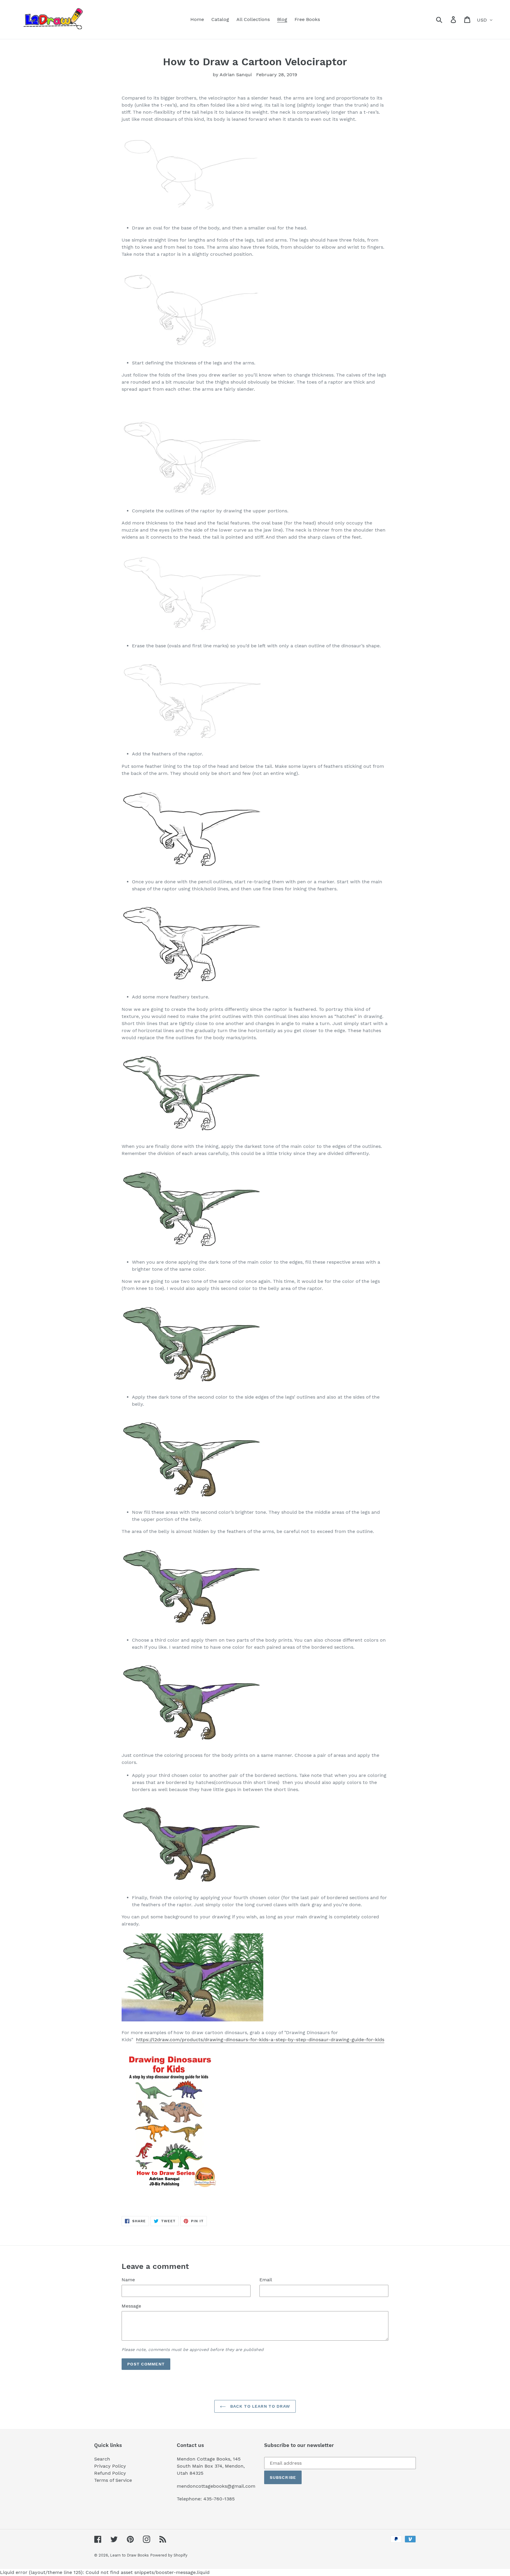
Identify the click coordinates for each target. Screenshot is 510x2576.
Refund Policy (110, 2473)
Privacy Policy (110, 2466)
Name (128, 2280)
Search (102, 2459)
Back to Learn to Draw (260, 2406)
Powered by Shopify (169, 2555)
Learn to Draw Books (129, 2555)
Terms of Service (113, 2480)
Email (266, 2280)
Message (131, 2306)
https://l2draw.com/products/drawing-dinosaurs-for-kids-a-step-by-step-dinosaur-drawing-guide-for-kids (260, 2040)
